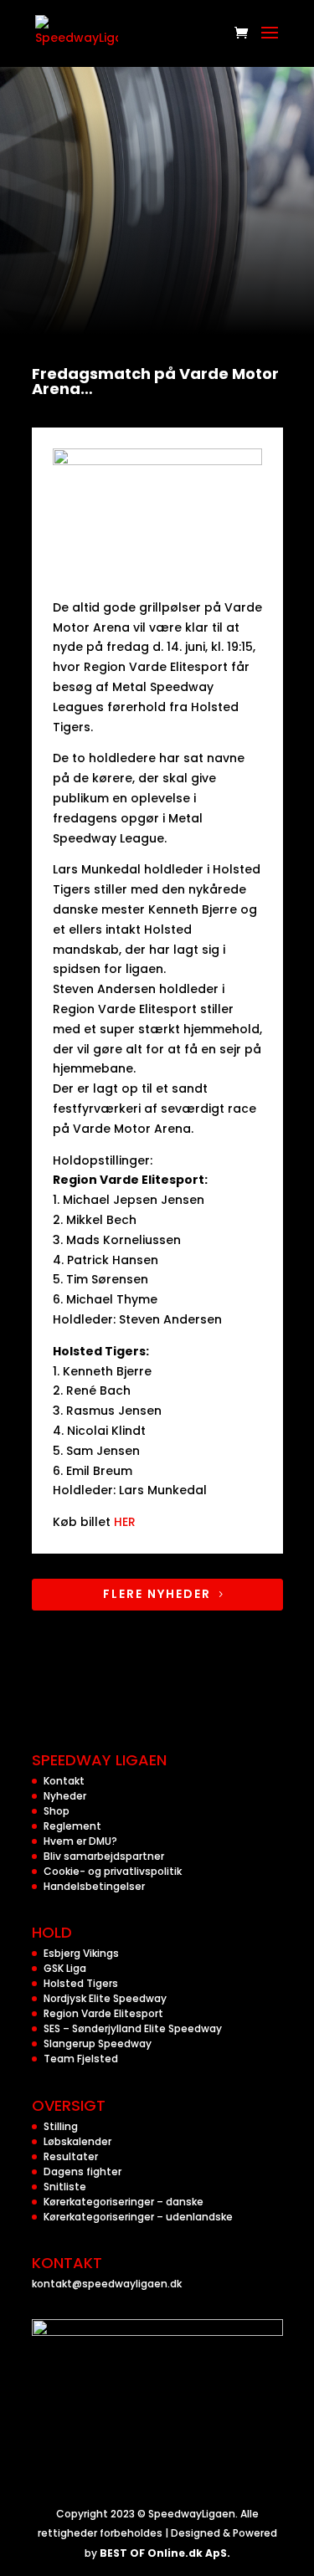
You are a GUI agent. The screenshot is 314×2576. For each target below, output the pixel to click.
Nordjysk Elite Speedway (105, 1998)
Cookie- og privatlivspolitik (113, 1871)
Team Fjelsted (81, 2059)
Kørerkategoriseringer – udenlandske (138, 2217)
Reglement (72, 1826)
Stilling (61, 2126)
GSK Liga (65, 1968)
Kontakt (64, 1781)
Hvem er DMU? (80, 1841)
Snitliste (65, 2187)
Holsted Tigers (81, 1983)
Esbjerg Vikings (81, 1953)
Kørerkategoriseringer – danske (124, 2202)
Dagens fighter (82, 2171)
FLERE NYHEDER (157, 1594)
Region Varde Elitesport (103, 2013)
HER (125, 1522)
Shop (57, 1811)
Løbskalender (77, 2141)
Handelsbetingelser (94, 1886)
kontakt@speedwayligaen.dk (107, 2284)
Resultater (71, 2156)
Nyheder (65, 1796)
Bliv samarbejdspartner (104, 1856)
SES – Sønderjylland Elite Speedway (133, 2028)
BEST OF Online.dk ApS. (165, 2553)
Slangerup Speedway (98, 2043)
